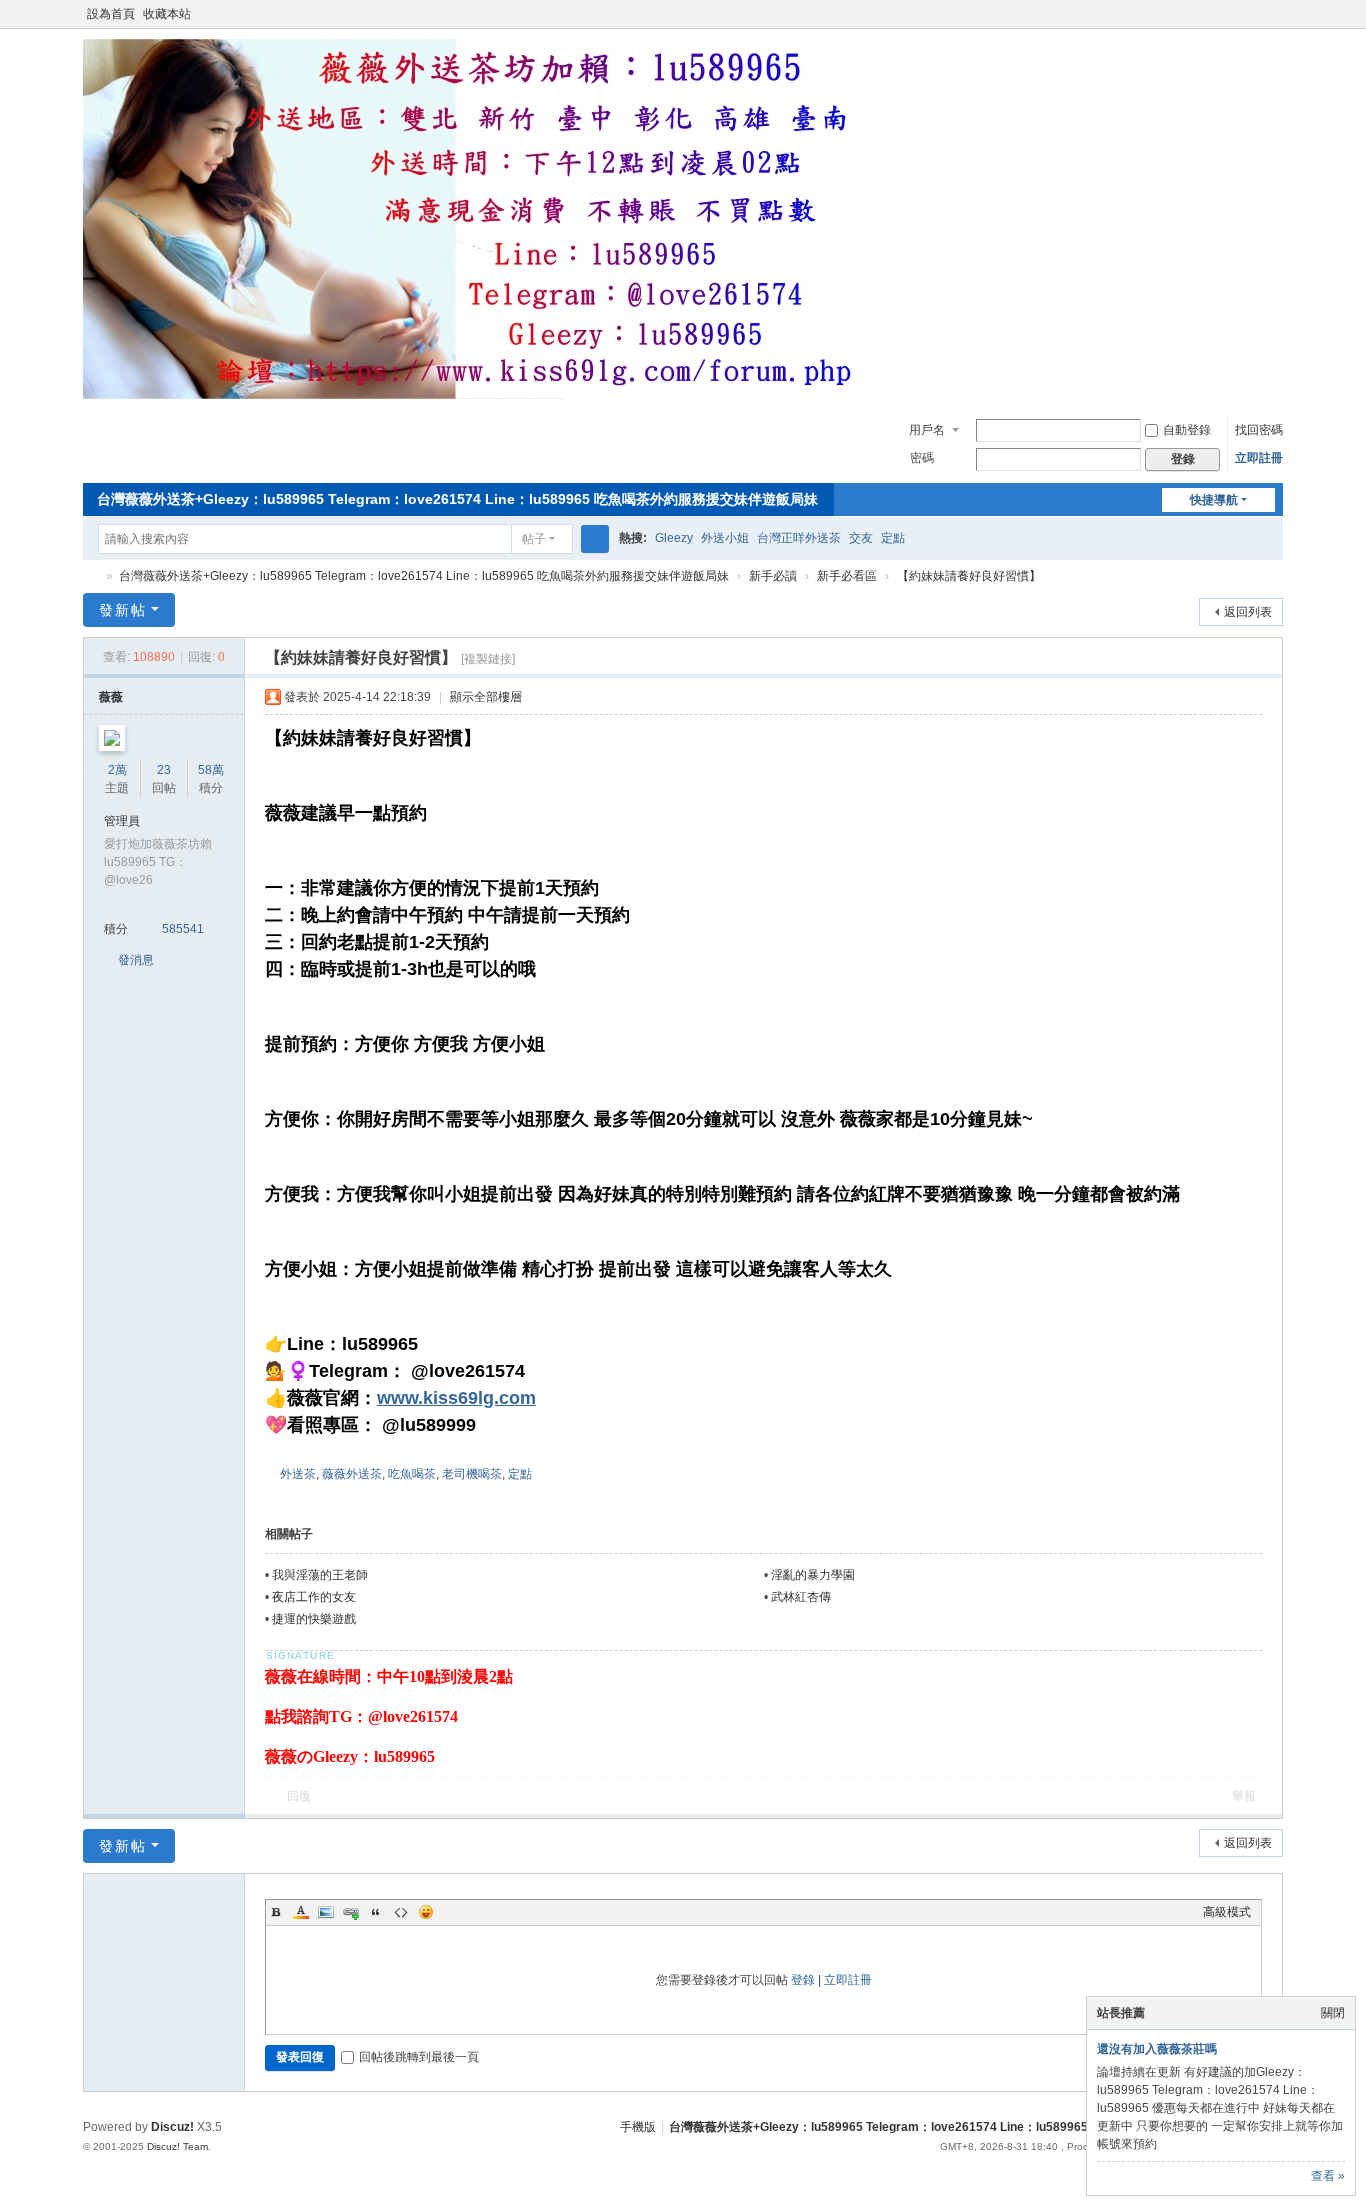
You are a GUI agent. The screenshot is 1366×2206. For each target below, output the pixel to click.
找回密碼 (1259, 430)
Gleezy (674, 538)
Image (326, 1912)
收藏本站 (167, 14)
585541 (183, 929)
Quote (376, 1912)
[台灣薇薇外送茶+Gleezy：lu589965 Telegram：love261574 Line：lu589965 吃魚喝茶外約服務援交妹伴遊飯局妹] (483, 395)
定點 (893, 538)
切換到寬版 (1274, 22)
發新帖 (123, 610)
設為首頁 (111, 14)
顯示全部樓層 (486, 697)
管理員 (122, 821)
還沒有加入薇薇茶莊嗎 (1157, 2049)
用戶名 (927, 430)
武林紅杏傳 (801, 1597)
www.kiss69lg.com (456, 1398)
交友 (861, 538)
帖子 (534, 539)
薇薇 (111, 697)
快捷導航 (1214, 500)
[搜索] (595, 539)
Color (301, 1912)
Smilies (426, 1912)
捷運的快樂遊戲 (314, 1619)
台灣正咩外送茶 (799, 538)
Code (401, 1912)
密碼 (922, 458)
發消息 (136, 960)
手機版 (638, 2127)
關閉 (1333, 2013)
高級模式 (1227, 1912)
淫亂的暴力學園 (813, 1575)
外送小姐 (725, 538)
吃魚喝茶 (412, 1474)
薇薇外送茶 (352, 1474)
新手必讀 (773, 576)
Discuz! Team (177, 2146)
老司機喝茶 (472, 1474)
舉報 (1244, 1796)
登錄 (803, 1980)
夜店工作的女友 (314, 1597)
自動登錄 (1187, 430)
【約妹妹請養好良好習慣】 (969, 576)
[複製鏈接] (488, 659)
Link (351, 1912)
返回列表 (1248, 612)
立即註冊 (1259, 458)
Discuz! (172, 2127)
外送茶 (298, 1474)
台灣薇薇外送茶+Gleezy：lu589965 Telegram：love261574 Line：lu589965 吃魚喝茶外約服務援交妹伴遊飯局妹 (457, 499)
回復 (299, 1796)
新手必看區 (847, 576)
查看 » (1328, 2176)
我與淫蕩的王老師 (320, 1575)
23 (164, 770)
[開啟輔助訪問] (1255, 14)
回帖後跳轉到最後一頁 (419, 2057)
